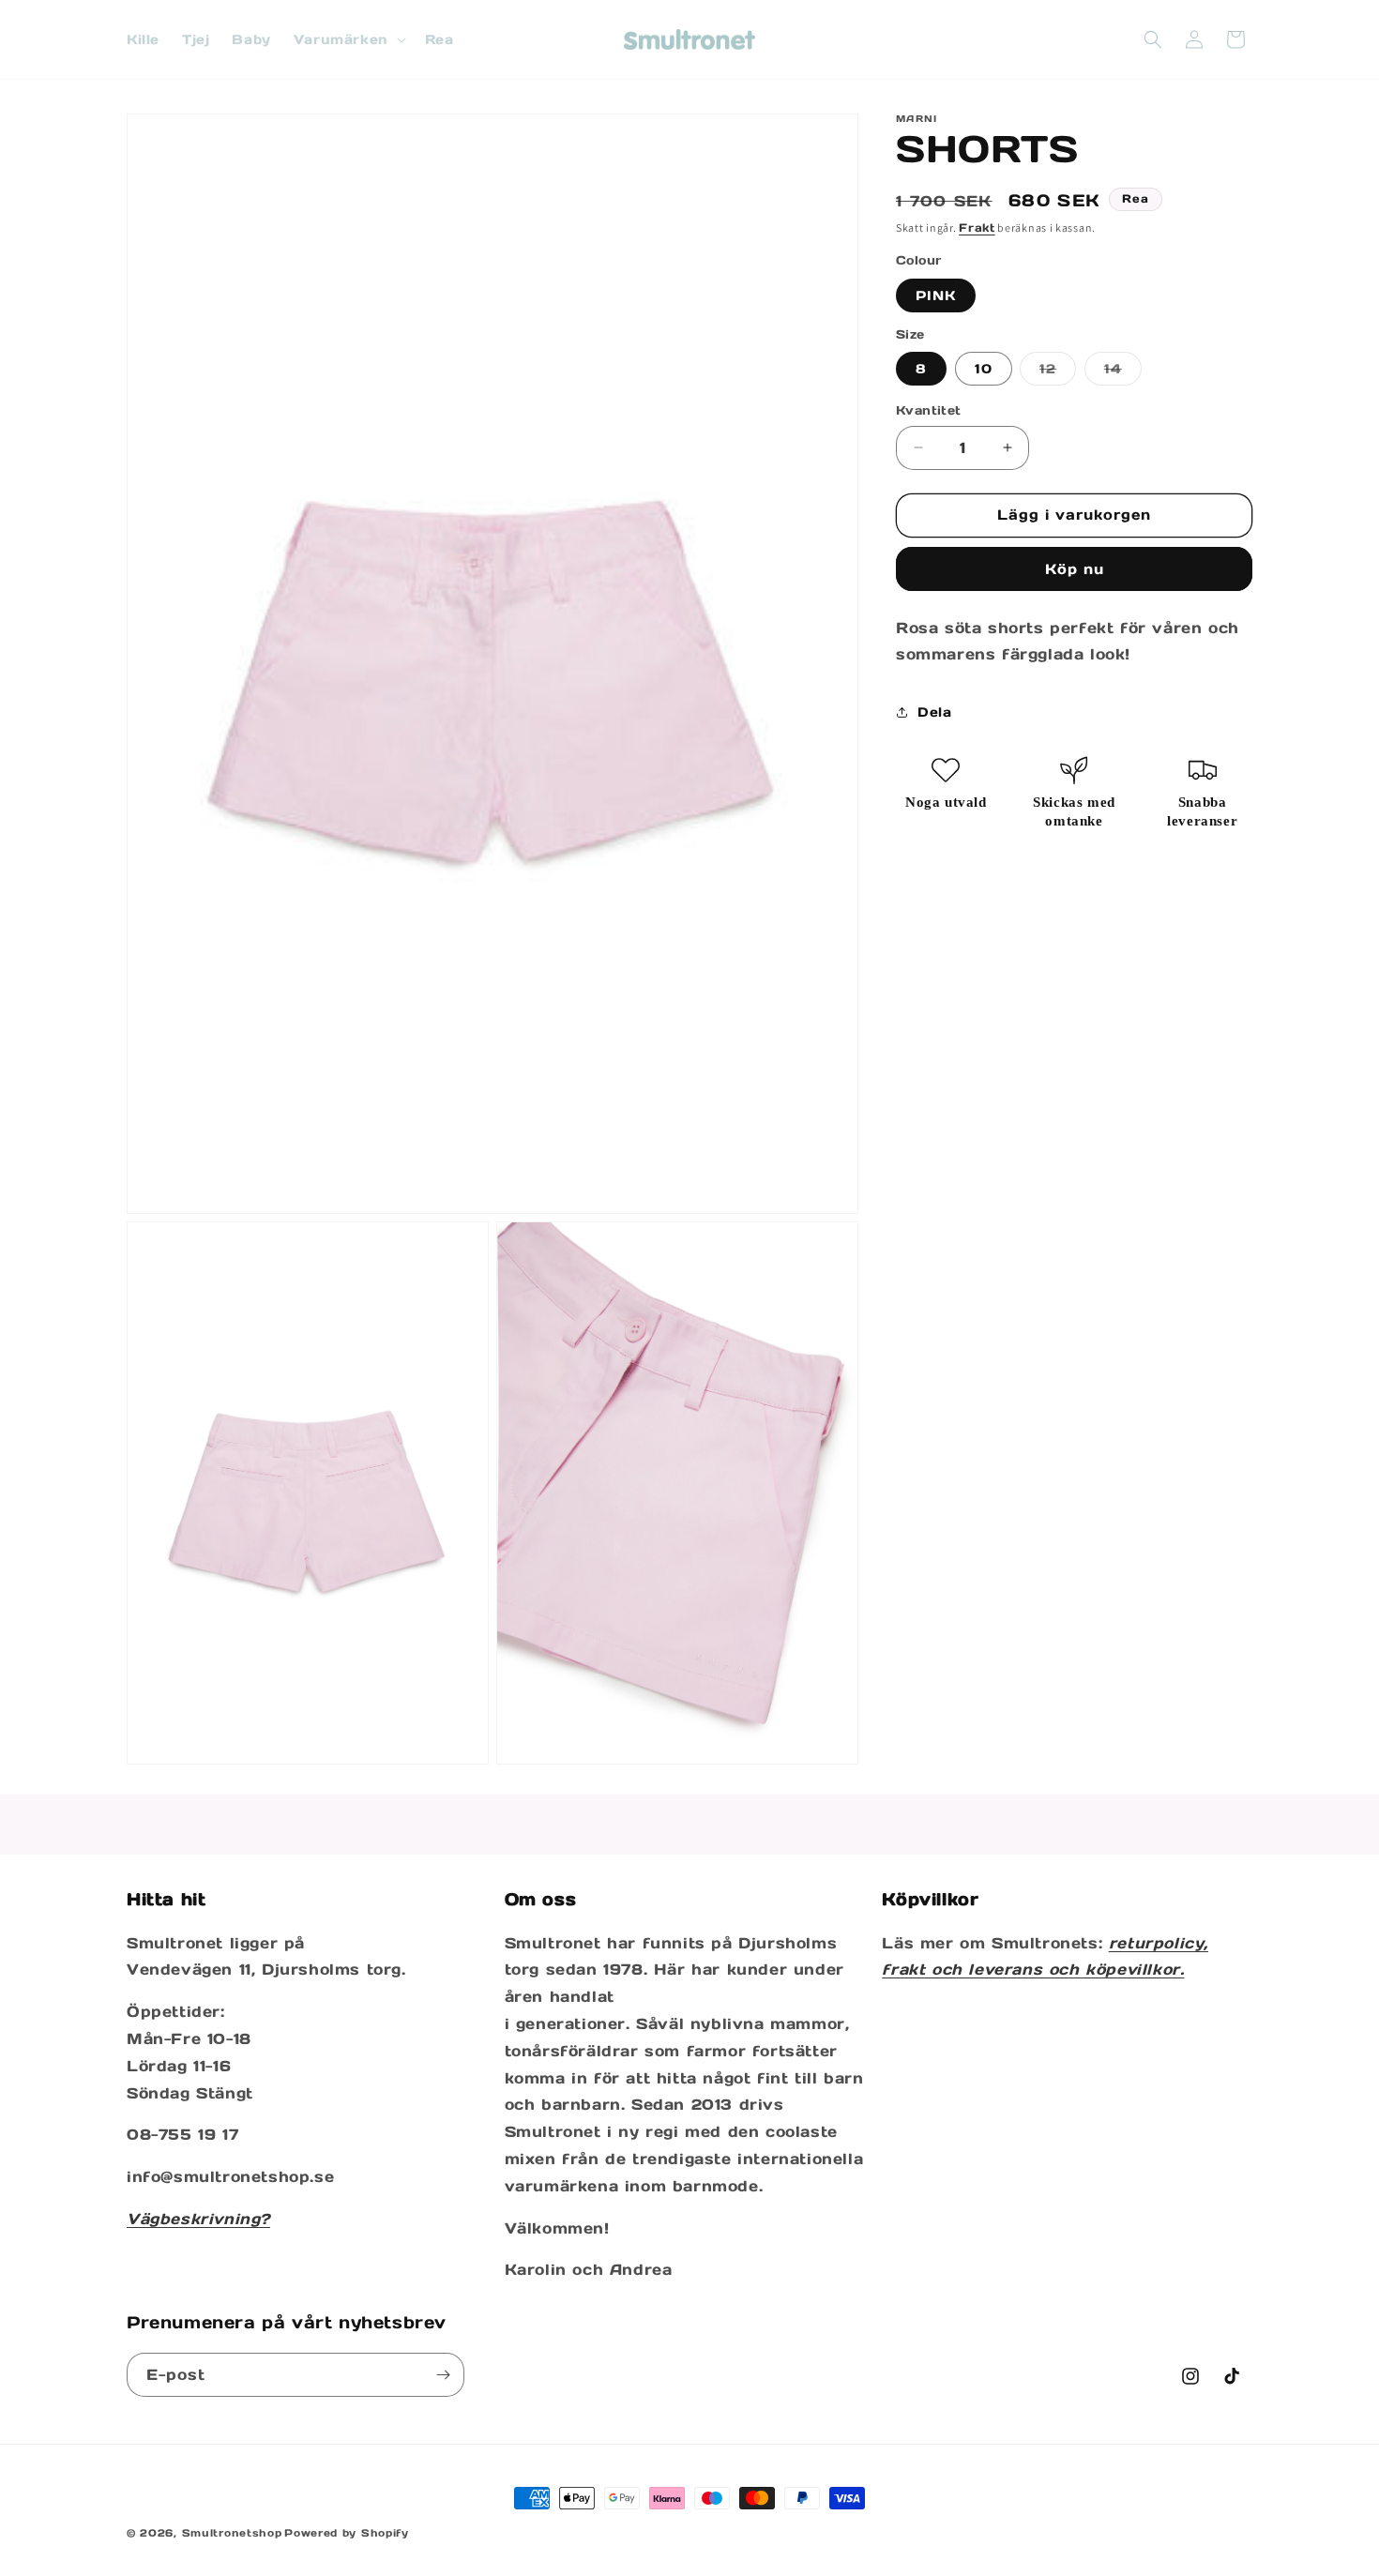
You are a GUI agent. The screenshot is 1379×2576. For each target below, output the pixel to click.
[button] (348, 39)
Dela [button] (934, 712)
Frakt (977, 227)
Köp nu (1075, 569)
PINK (936, 295)
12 (1058, 372)
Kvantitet (929, 410)
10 (984, 369)
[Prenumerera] (443, 2375)
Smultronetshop (232, 2533)
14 (1123, 372)
